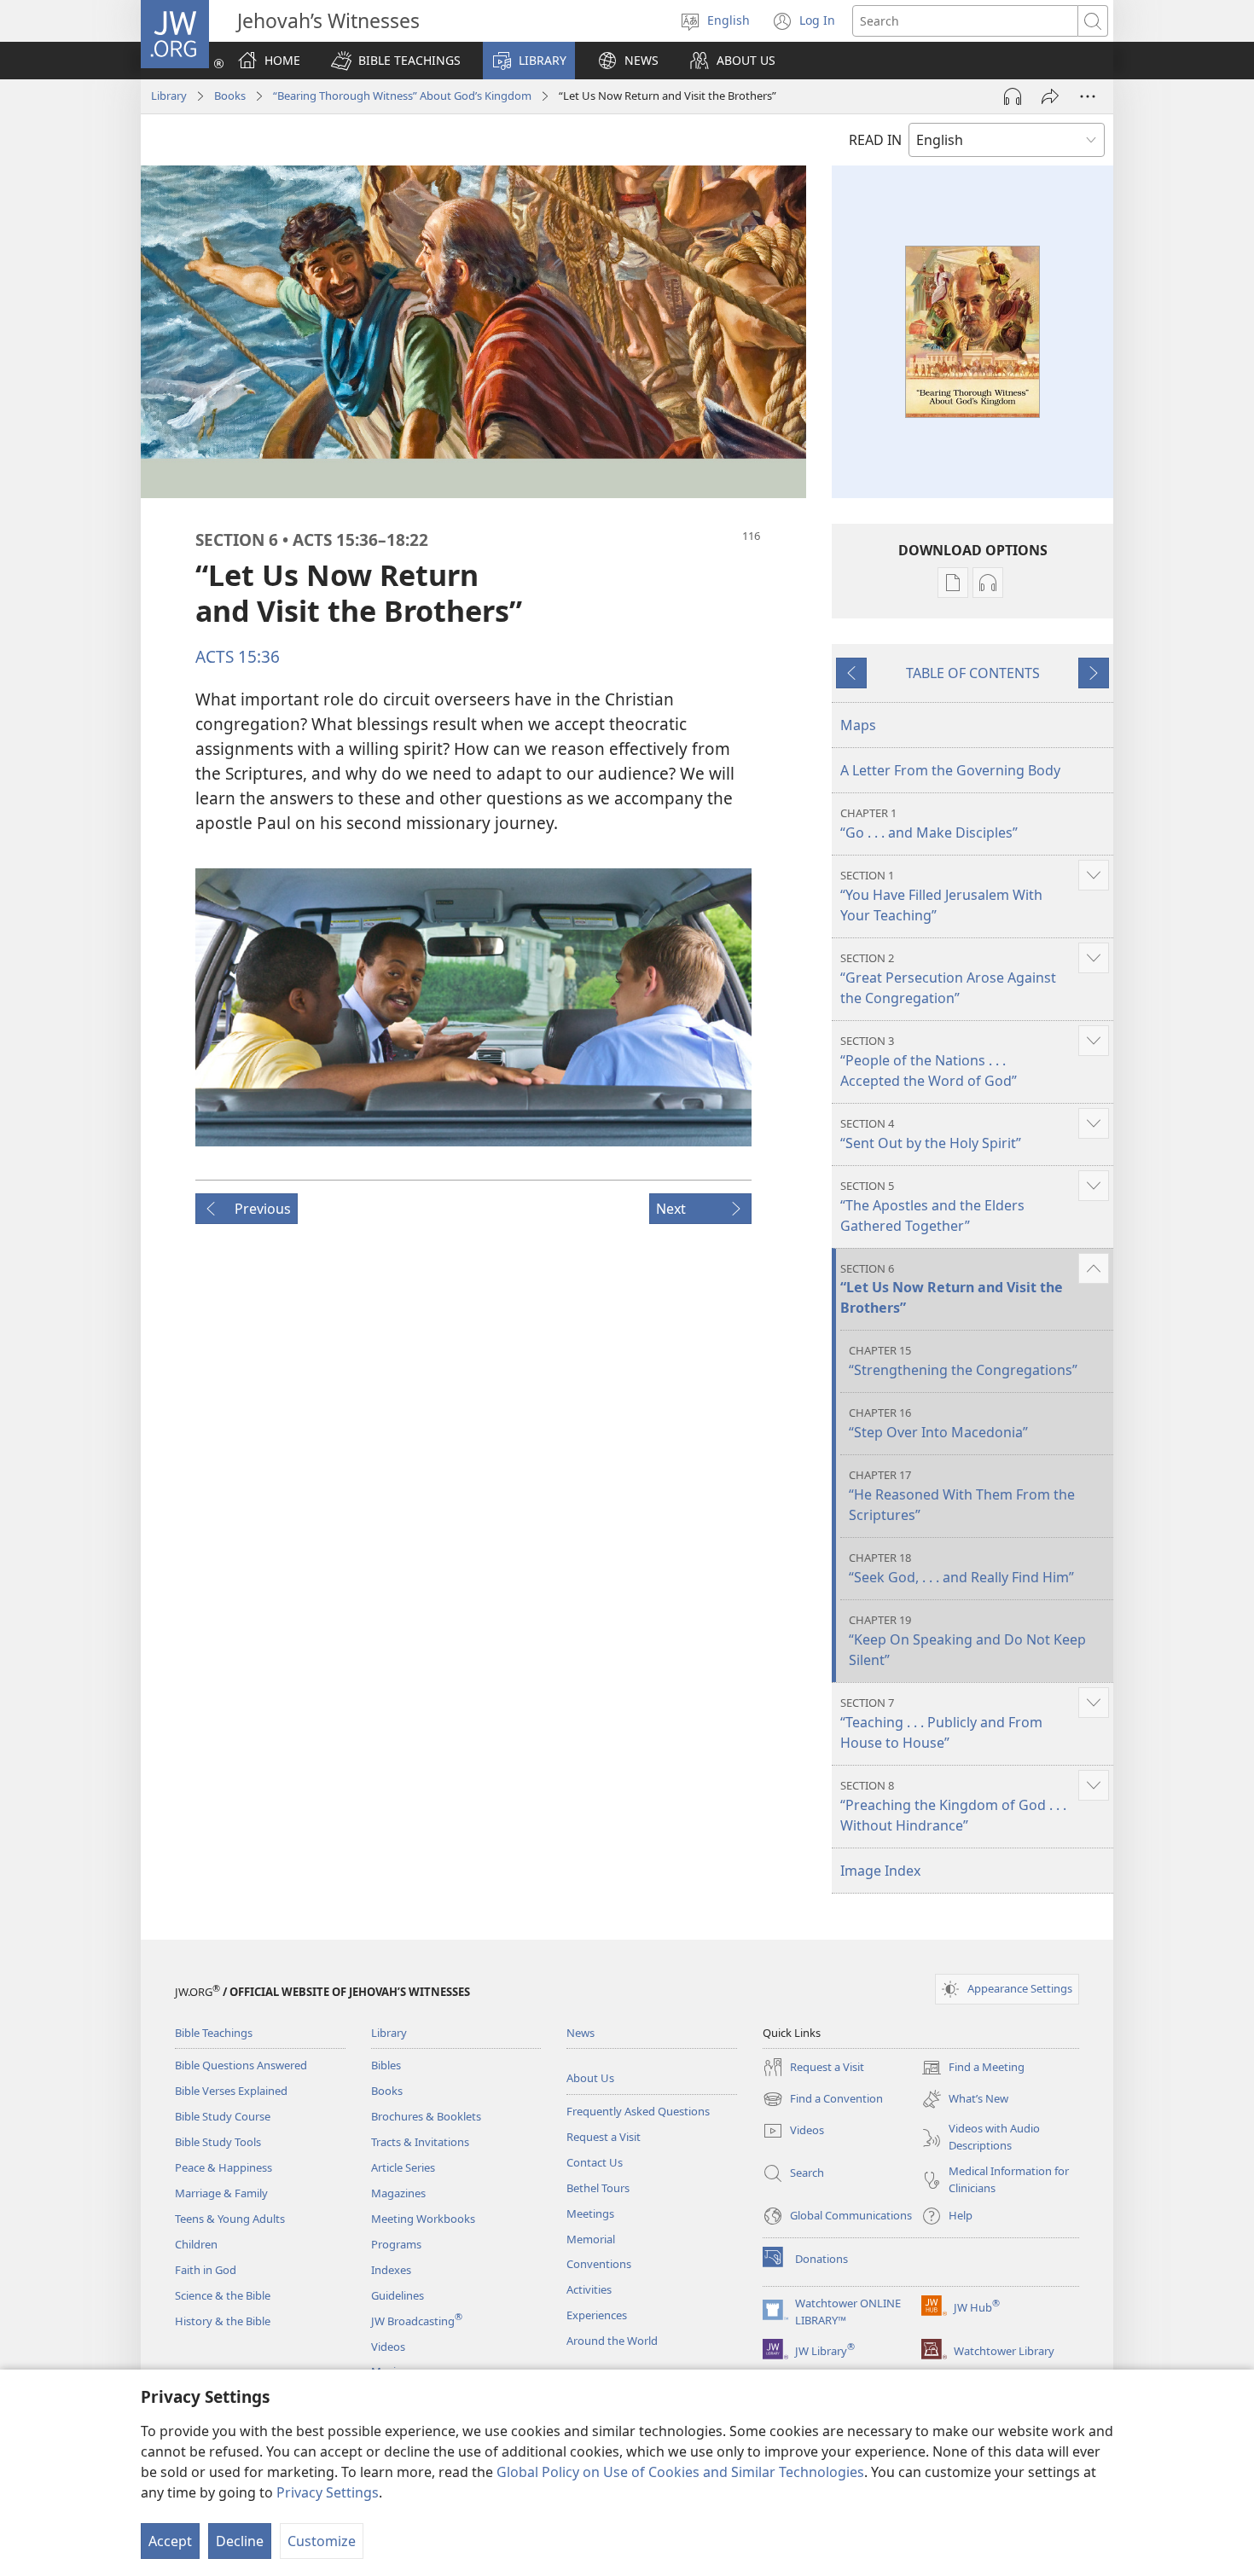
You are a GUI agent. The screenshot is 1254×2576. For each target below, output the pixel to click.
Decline (240, 2541)
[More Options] (1088, 96)
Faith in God (206, 2270)
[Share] (1050, 96)
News (581, 2033)
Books (230, 96)
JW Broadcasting (417, 2321)
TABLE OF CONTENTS (973, 673)
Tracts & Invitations (420, 2142)
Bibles (386, 2065)
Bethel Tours (598, 2188)
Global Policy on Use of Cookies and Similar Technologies (680, 2472)
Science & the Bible (223, 2295)
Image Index (880, 1871)
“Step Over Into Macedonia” (938, 1423)
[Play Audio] (1013, 96)
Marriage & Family (221, 2193)
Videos (388, 2347)
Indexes (391, 2270)
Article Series (403, 2167)
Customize (322, 2541)
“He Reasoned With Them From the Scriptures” (962, 1496)
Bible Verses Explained (231, 2091)
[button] (396, 61)
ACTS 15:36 (238, 656)
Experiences (597, 2315)
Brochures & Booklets (426, 2116)
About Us (590, 2078)
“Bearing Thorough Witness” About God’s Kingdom (402, 96)
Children (196, 2244)
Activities (589, 2289)
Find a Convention (823, 2100)
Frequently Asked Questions (638, 2111)
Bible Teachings (214, 2033)
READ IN (875, 140)
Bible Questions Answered (241, 2065)
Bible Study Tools (218, 2142)
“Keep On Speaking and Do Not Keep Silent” (967, 1641)
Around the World (612, 2341)
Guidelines (398, 2295)
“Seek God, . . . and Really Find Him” (961, 1568)
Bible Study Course (223, 2116)
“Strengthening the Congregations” (963, 1361)
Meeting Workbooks (423, 2219)
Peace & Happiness (224, 2167)
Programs (396, 2244)
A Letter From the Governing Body (950, 770)
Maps (858, 725)
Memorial (591, 2239)
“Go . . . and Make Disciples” (929, 824)
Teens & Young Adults (230, 2219)
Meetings (590, 2213)
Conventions (599, 2264)
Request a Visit (604, 2137)
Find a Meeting (973, 2068)
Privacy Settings (328, 2492)
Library (169, 96)
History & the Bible (223, 2321)
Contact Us (595, 2162)
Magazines (398, 2193)
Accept (170, 2541)
